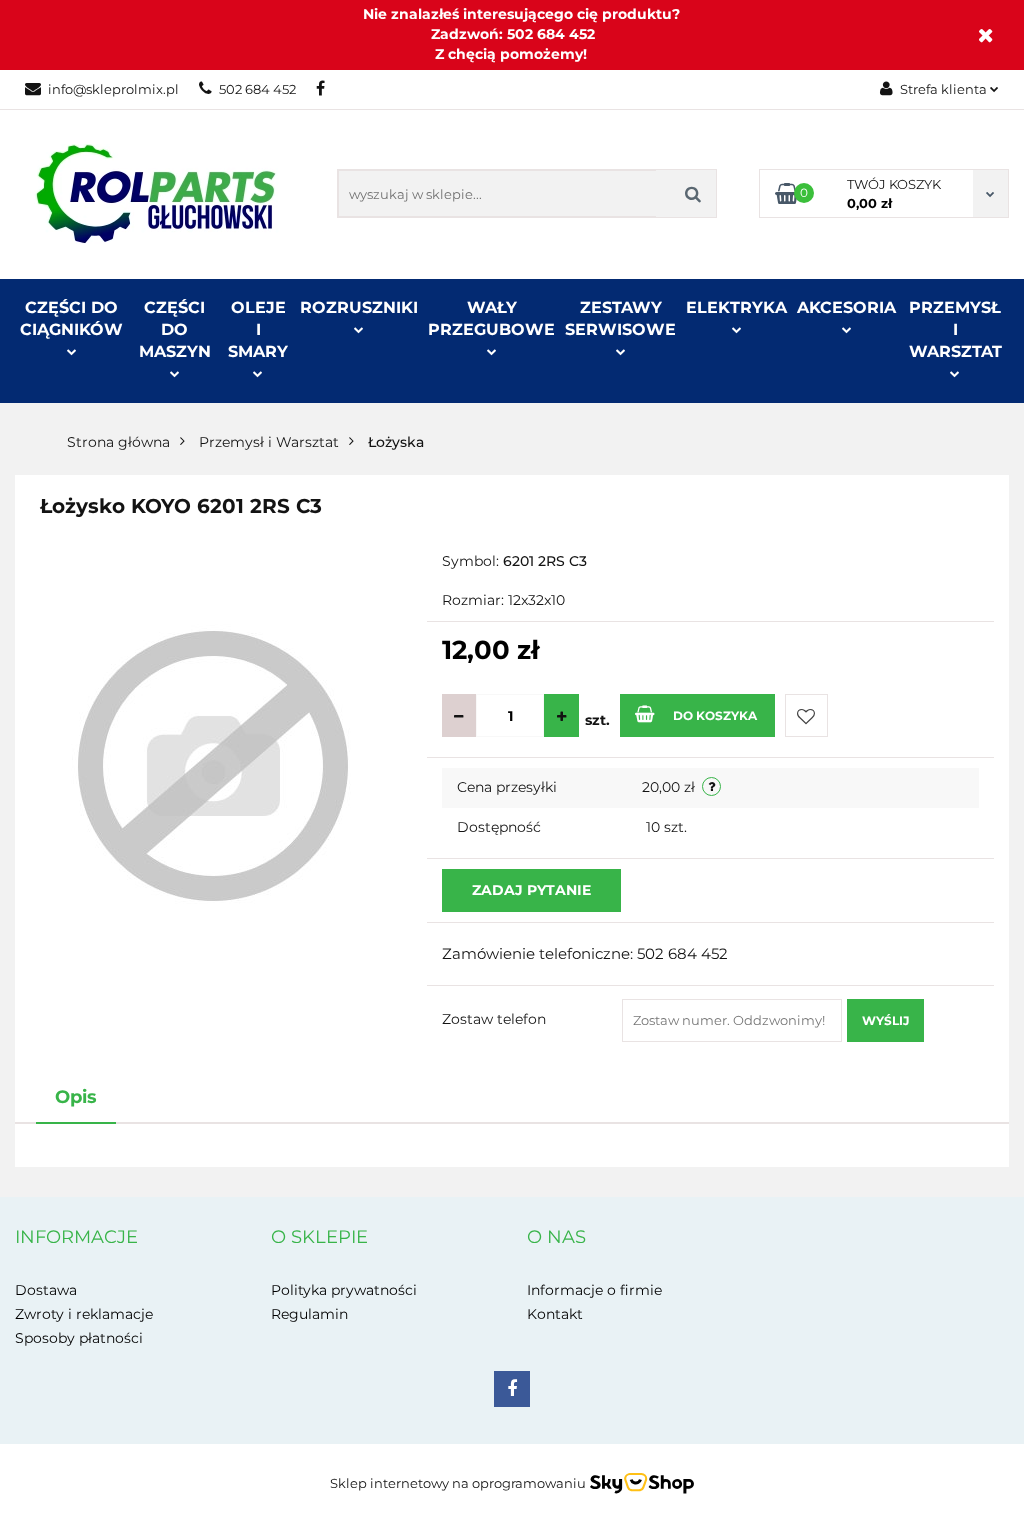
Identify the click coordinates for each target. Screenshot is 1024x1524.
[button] (76, 1238)
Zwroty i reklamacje (84, 1314)
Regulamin (309, 1314)
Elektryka (736, 307)
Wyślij (885, 1020)
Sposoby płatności (79, 1338)
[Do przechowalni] (806, 715)
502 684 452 (257, 89)
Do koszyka (715, 715)
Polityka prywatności (344, 1290)
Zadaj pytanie (531, 890)
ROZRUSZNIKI (359, 307)
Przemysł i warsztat (955, 329)
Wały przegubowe (491, 318)
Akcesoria (846, 307)
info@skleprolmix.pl (113, 89)
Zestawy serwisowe (620, 318)
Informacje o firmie (594, 1290)
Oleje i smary (258, 329)
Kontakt (555, 1314)
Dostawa (46, 1290)
